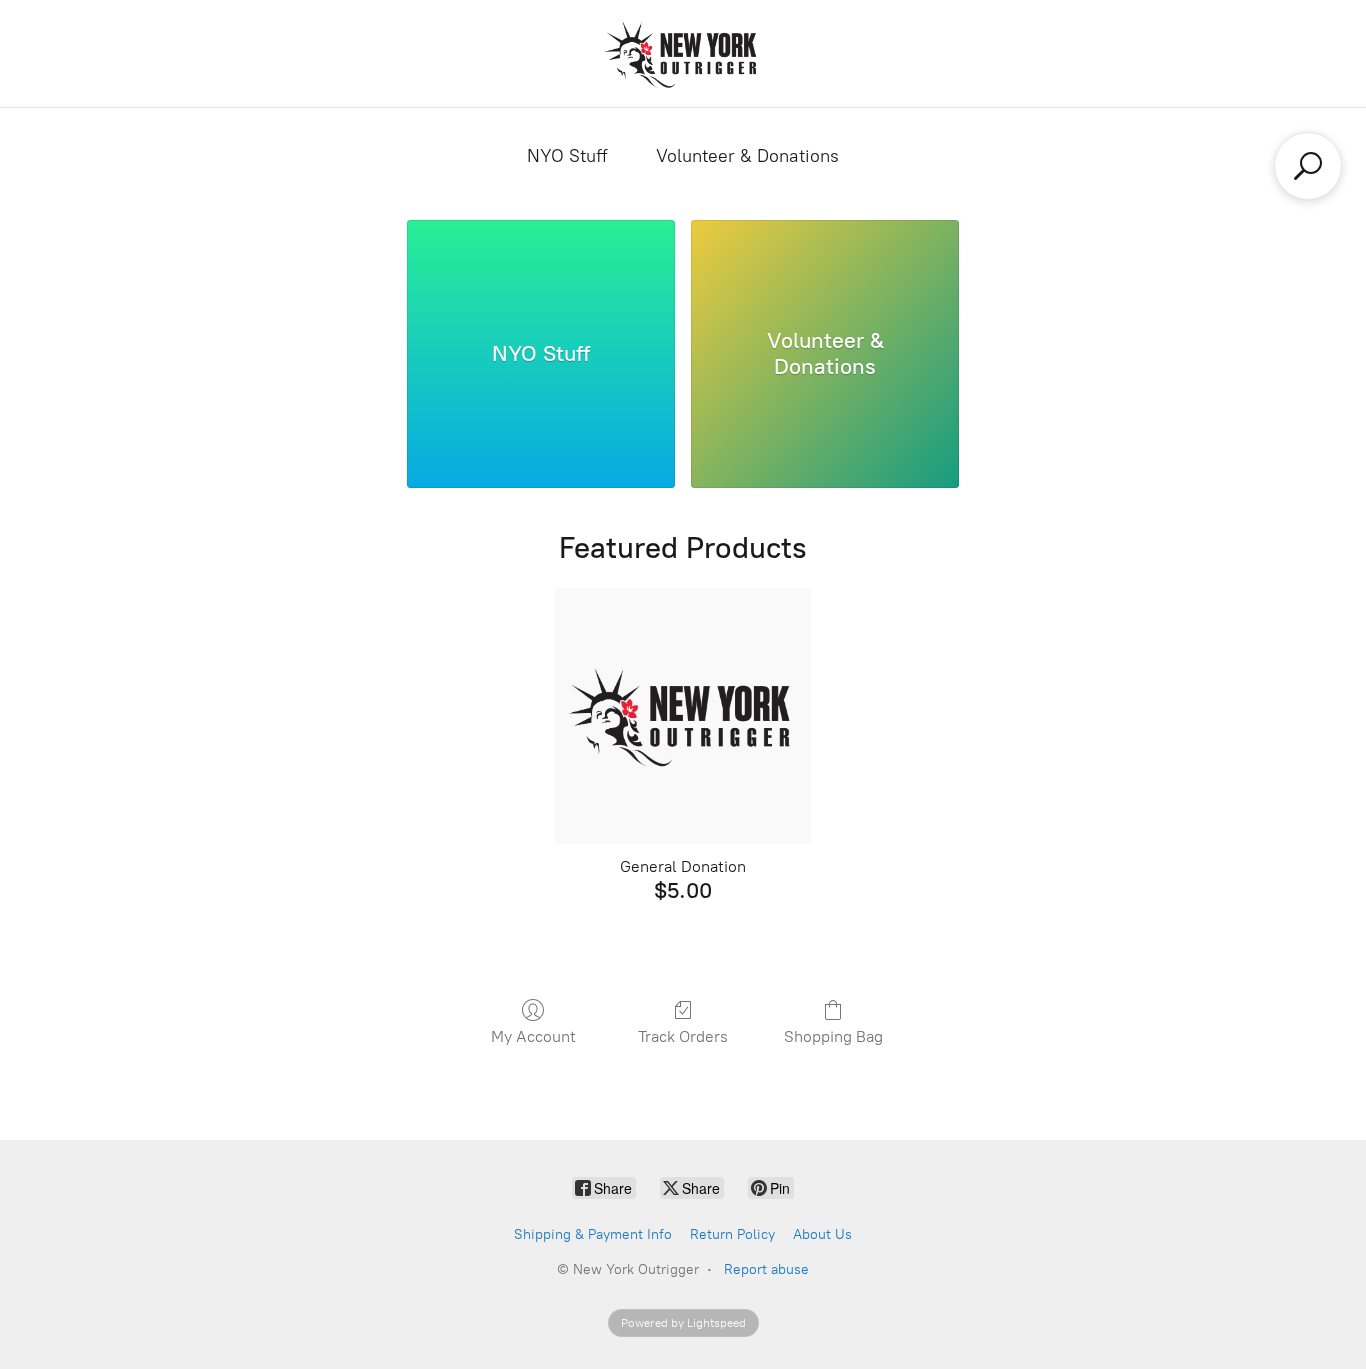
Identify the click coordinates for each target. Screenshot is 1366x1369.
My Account (533, 1036)
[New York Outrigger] (683, 53)
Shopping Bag (833, 1036)
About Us (822, 1234)
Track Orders (683, 1036)
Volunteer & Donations (747, 156)
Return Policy (732, 1234)
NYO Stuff (567, 156)
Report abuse (766, 1269)
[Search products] (1308, 166)
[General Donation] (683, 716)
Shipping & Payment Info (593, 1234)
